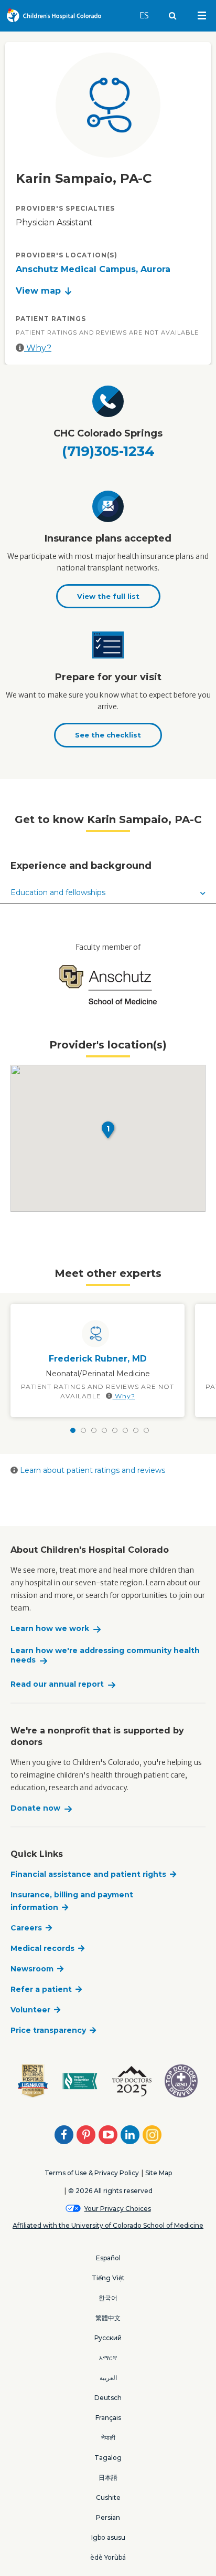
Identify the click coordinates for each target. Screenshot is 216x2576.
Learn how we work (50, 1629)
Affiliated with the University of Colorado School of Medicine (108, 2225)
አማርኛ (108, 2358)
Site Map (159, 2173)
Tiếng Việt (108, 2278)
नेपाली (108, 2438)
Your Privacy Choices (118, 2209)
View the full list (108, 596)
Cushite (108, 2497)
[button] (108, 1130)
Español (108, 2258)
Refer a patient (41, 1989)
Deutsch (108, 2398)
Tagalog (108, 2458)
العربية (108, 2378)
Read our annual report (57, 1684)
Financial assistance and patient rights (88, 1874)
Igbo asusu (108, 2537)
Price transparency (48, 2030)
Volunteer (30, 2010)
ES (149, 15)
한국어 (108, 2298)
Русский (108, 2338)
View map (38, 291)
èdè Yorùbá (108, 2557)
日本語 (108, 2478)
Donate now (35, 1808)
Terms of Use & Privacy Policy (92, 2173)
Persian (108, 2517)
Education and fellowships (58, 892)
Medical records (42, 1948)
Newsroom (32, 1969)
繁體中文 (108, 2318)
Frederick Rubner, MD (98, 1359)
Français (108, 2418)
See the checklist (108, 735)
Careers (26, 1928)
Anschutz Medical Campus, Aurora (93, 269)
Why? (38, 348)
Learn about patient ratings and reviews (91, 1470)
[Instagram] (152, 2135)
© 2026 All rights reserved (110, 2191)
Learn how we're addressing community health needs (105, 1655)
